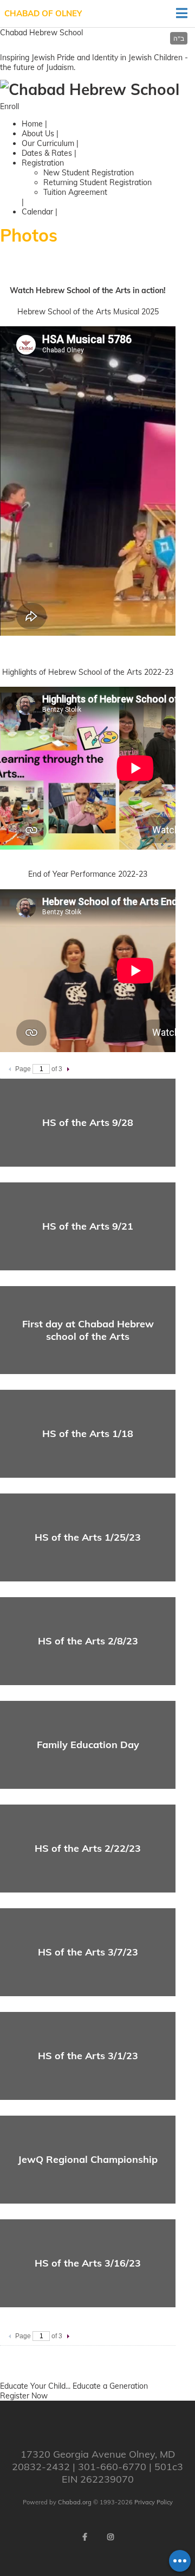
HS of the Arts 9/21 (88, 1226)
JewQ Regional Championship (88, 2159)
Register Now (24, 2396)
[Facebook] (84, 2537)
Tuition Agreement (75, 192)
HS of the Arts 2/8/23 (88, 1641)
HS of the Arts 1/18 (88, 1433)
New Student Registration (89, 173)
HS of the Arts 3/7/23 (88, 1952)
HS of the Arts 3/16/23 (88, 2263)
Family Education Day (88, 1745)
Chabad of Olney (43, 13)
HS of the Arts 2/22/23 (88, 1848)
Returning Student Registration (97, 182)
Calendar (37, 212)
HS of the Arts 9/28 (88, 1122)
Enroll (9, 106)
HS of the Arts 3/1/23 (88, 2056)
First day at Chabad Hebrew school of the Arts (88, 1330)
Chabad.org (75, 2502)
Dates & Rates (47, 153)
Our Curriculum (48, 143)
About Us (38, 134)
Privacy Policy (154, 2502)
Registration (43, 163)
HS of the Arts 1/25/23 (88, 1537)
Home (32, 124)
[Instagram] (110, 2537)
